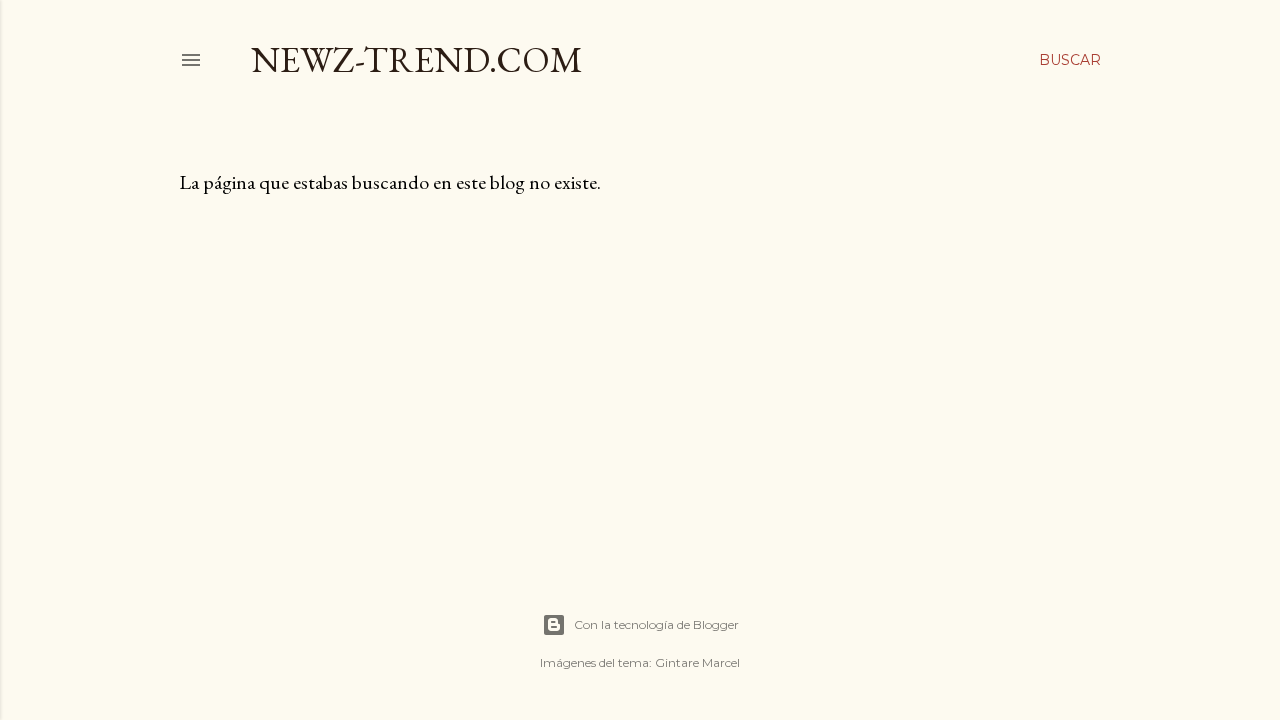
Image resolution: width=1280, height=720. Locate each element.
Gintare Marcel (697, 662)
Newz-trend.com (417, 59)
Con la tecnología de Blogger (656, 624)
